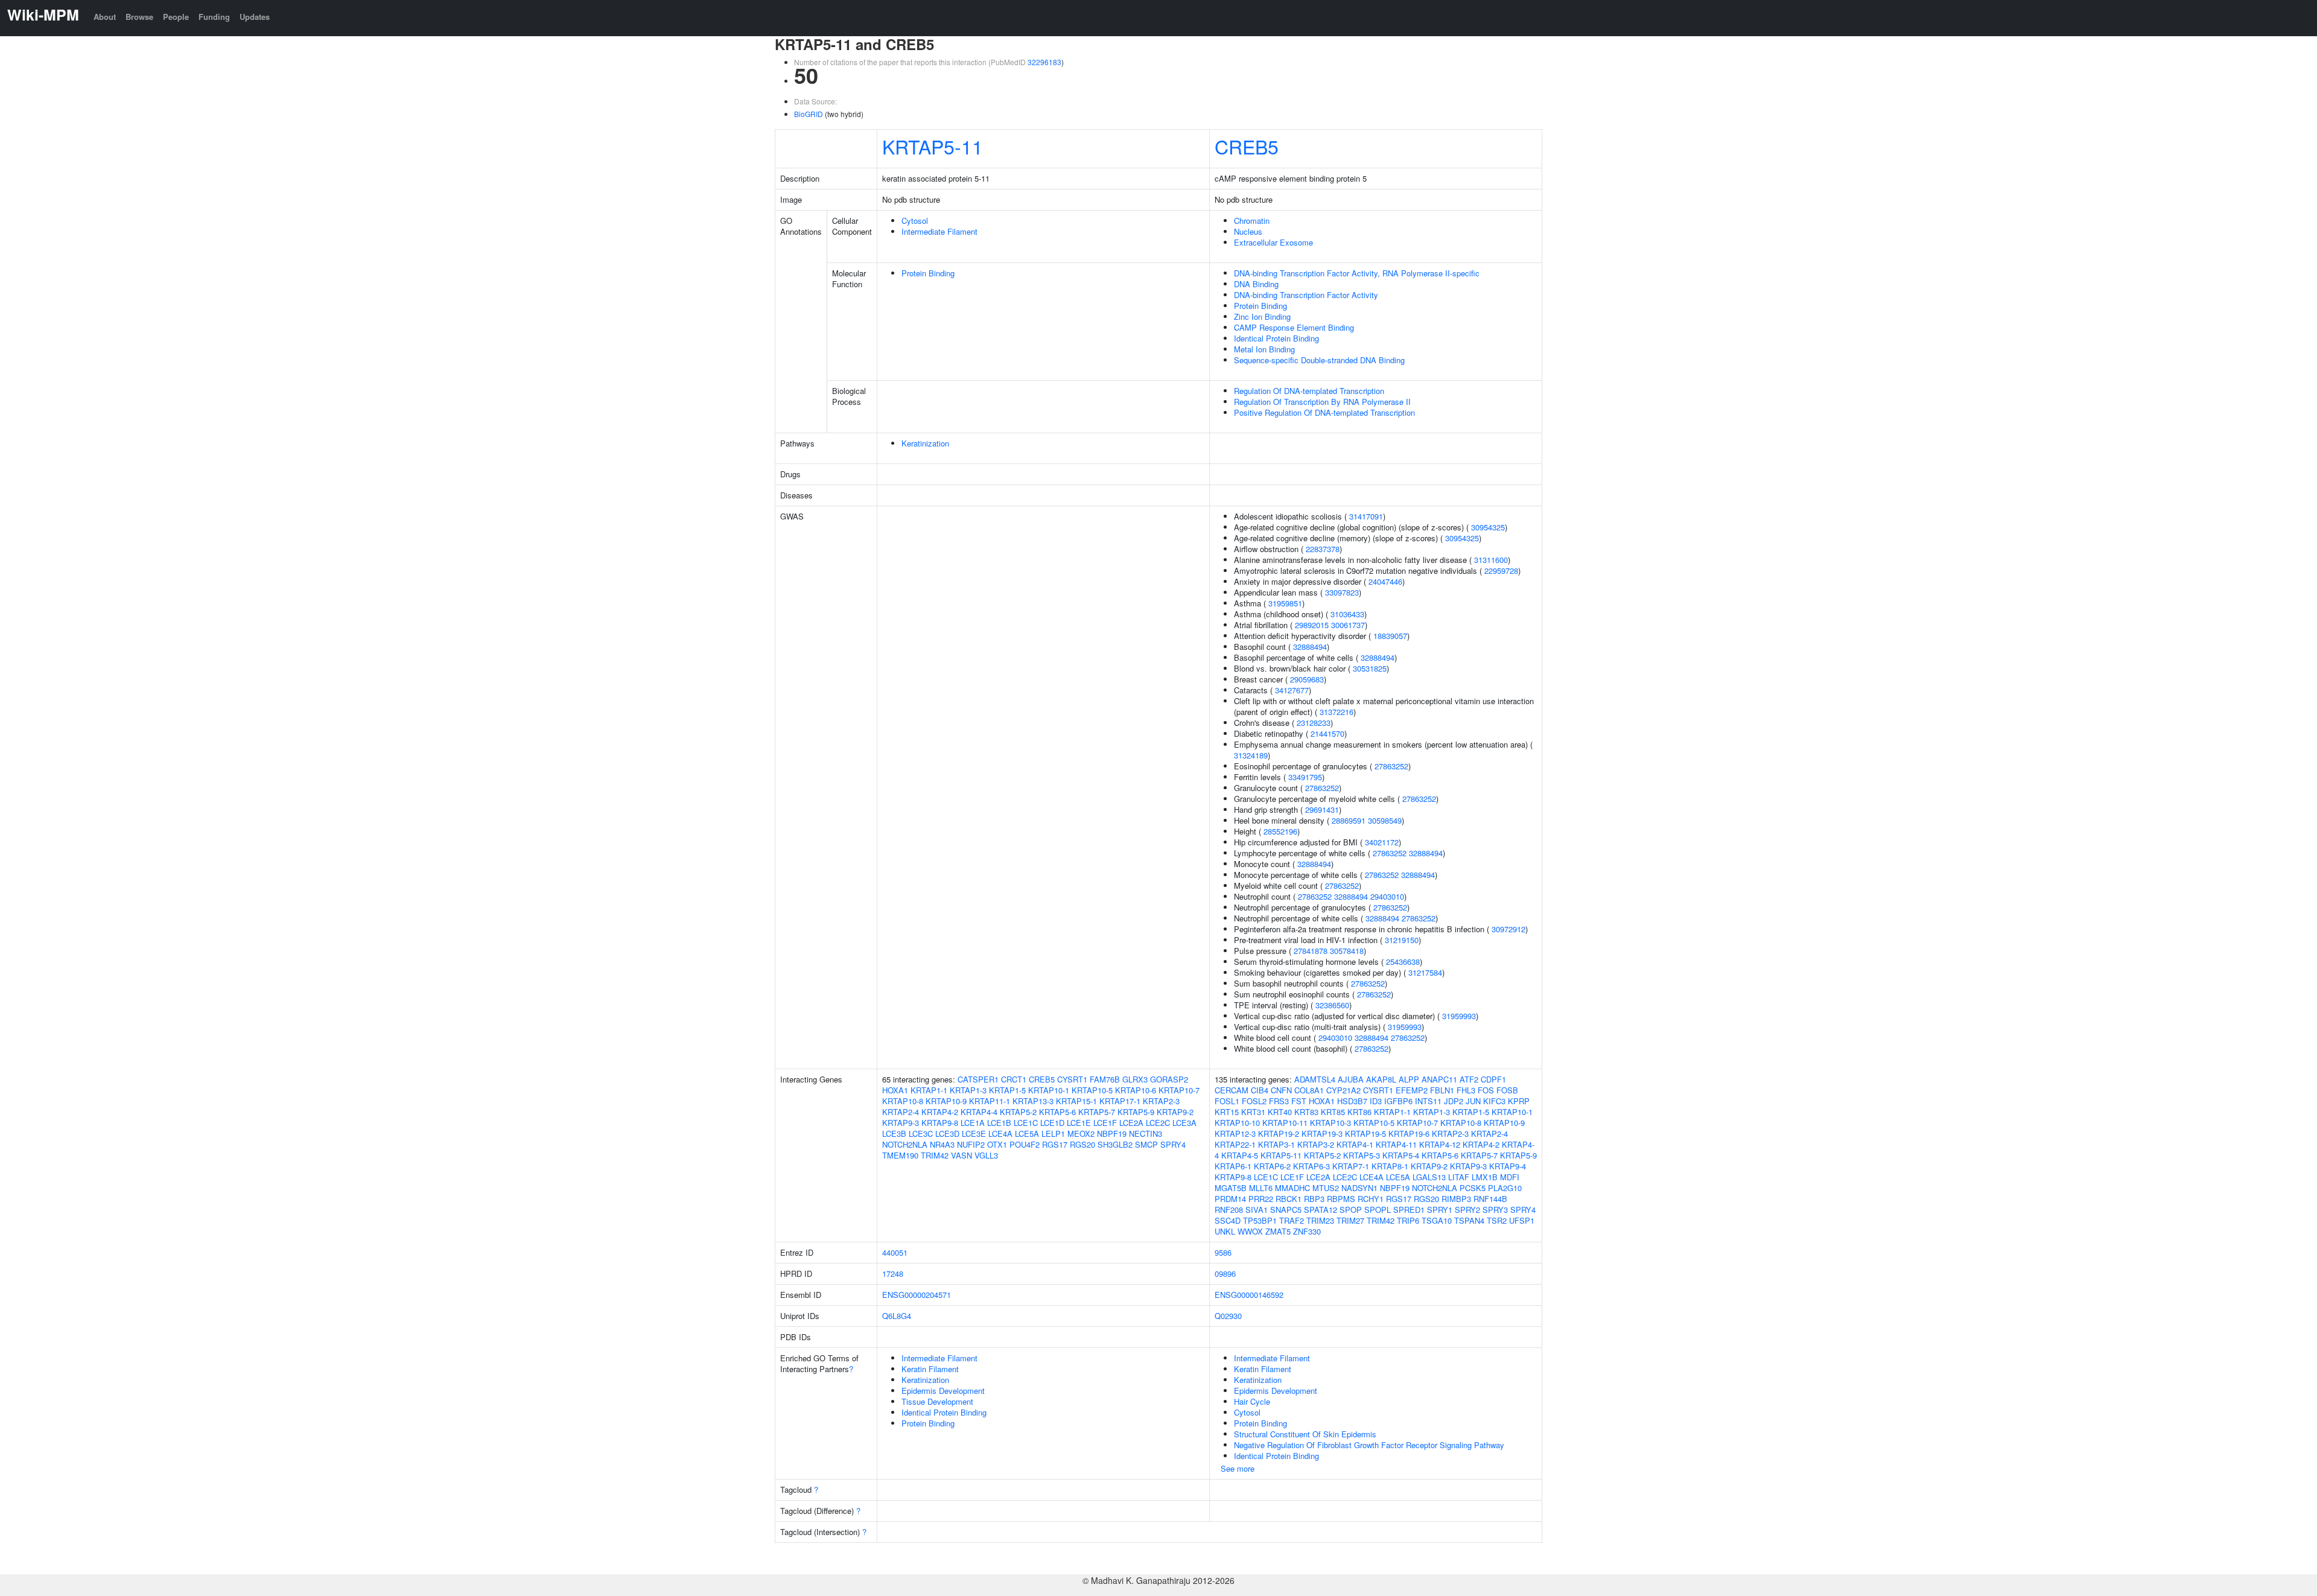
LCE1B (999, 1123)
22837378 (1323, 549)
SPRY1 (1440, 1210)
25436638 (1403, 962)
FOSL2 (1254, 1101)
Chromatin (1252, 221)
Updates (255, 17)
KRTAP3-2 (1316, 1144)
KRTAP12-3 (1235, 1133)
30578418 (1347, 951)
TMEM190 (900, 1155)
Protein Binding (928, 273)
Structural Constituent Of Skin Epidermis (1305, 1434)
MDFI (1510, 1177)
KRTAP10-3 (1330, 1123)
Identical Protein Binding (1276, 338)
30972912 (1508, 929)
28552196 (1280, 831)
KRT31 (1253, 1112)
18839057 (1390, 636)
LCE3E (974, 1133)
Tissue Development (937, 1401)
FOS (1486, 1090)
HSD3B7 (1352, 1101)
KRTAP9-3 (901, 1123)
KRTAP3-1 (1276, 1144)
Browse (139, 17)
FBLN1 (1442, 1090)
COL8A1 (1309, 1090)
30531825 (1370, 668)
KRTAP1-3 (968, 1090)
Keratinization (925, 443)
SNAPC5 (1286, 1210)
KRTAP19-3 (1322, 1133)
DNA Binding (1256, 284)
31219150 (1402, 940)
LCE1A (973, 1123)
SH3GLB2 (1115, 1144)
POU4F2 (1025, 1144)
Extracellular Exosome (1273, 242)
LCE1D (1052, 1123)
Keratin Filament (930, 1369)
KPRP (1519, 1101)
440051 (895, 1252)
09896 (1225, 1273)
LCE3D (947, 1133)
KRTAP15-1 (1076, 1101)
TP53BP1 (1260, 1220)
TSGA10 (1437, 1220)
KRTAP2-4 (901, 1112)
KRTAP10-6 (1136, 1090)
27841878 (1311, 951)
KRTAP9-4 (1508, 1166)
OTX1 (997, 1144)
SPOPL (1378, 1210)
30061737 (1348, 625)
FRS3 (1279, 1101)
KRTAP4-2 (940, 1112)
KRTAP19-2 (1279, 1133)
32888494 (1310, 647)
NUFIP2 (971, 1144)
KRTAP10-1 (1049, 1090)
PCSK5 (1473, 1188)
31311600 (1491, 560)
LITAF (1459, 1177)
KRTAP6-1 (1233, 1166)
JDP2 (1454, 1101)
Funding (214, 17)
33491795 (1305, 777)
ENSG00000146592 (1249, 1295)
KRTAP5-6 (1057, 1112)
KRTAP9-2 (1175, 1112)
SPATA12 (1321, 1210)
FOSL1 (1227, 1101)
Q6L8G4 (897, 1316)
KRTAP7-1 (1351, 1166)
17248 (893, 1273)
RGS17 (1055, 1144)
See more (1238, 1468)
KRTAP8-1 (1390, 1166)
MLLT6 (1261, 1188)
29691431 (1322, 809)
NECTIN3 (1146, 1133)
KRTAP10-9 (946, 1101)
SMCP (1146, 1144)
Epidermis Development (943, 1391)
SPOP (1351, 1210)
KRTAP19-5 (1365, 1133)
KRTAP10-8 (903, 1101)
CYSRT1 (1072, 1079)
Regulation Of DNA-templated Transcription (1309, 391)
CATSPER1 (978, 1079)
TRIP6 (1408, 1220)
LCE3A (1184, 1123)
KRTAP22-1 (1235, 1144)
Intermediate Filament (939, 231)
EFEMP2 (1412, 1090)
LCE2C (1158, 1123)
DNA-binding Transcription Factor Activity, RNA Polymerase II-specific (1357, 273)
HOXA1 (895, 1090)
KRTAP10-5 (1092, 1090)
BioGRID (809, 114)
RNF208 (1229, 1210)
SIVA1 (1257, 1210)
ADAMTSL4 (1315, 1079)
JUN (1473, 1101)
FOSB (1507, 1090)
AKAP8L (1381, 1079)
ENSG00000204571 (917, 1295)
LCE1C (1026, 1123)
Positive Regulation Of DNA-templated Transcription (1324, 412)
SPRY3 (1495, 1210)
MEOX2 (1081, 1133)
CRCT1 (1014, 1079)
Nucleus (1248, 231)
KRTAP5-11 (933, 146)
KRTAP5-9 (1136, 1112)
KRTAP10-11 (1285, 1123)
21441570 (1327, 733)
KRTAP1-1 (929, 1090)
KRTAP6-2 (1272, 1166)
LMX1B (1485, 1177)
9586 (1223, 1252)
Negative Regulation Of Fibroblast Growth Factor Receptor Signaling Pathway (1369, 1445)
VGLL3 (986, 1155)
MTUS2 (1326, 1188)
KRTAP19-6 (1409, 1133)
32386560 (1332, 1005)
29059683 (1307, 679)
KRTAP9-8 (940, 1123)
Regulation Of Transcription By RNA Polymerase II (1322, 402)
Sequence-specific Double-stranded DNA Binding (1319, 360)
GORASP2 (1169, 1079)
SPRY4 (1173, 1144)
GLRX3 (1135, 1079)
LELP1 (1053, 1133)
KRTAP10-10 (1237, 1123)
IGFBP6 (1398, 1101)
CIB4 (1260, 1090)
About (105, 17)
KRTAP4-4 (979, 1112)
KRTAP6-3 (1311, 1166)
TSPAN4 (1469, 1220)
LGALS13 (1429, 1177)
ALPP (1409, 1079)
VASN (961, 1155)
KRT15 (1227, 1112)
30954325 (1488, 527)
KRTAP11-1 (990, 1101)
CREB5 (1247, 146)
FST (1299, 1101)
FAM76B (1105, 1079)
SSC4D (1228, 1220)
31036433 (1347, 614)
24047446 (1385, 581)
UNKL (1225, 1231)
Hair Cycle (1252, 1401)
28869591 (1349, 820)
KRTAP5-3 (1362, 1155)
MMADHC (1292, 1188)
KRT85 (1333, 1112)
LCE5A (1027, 1133)
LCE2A (1131, 1123)
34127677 (1292, 690)
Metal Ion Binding (1264, 349)
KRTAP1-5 (1007, 1090)
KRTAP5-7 (1097, 1112)
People (176, 17)
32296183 (1044, 62)
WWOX (1250, 1231)
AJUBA (1351, 1079)
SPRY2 (1467, 1210)
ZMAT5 (1278, 1231)
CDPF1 (1493, 1079)
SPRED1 (1409, 1210)
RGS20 (1082, 1144)
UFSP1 (1522, 1220)
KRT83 (1306, 1112)
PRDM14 (1230, 1199)
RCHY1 (1371, 1199)
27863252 (1391, 766)
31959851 (1285, 603)
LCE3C (921, 1133)
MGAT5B (1231, 1188)
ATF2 (1469, 1079)
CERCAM (1232, 1090)
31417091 (1366, 516)
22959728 (1501, 571)
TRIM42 (935, 1155)
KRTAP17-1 (1120, 1101)
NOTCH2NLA (905, 1144)
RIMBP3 (1456, 1199)
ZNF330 (1307, 1231)
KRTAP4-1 (1355, 1144)
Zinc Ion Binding (1262, 316)
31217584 (1425, 972)
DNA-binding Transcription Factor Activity (1306, 295)
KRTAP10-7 (1179, 1090)
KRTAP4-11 (1396, 1144)
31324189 (1251, 755)
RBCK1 (1289, 1199)
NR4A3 (942, 1144)
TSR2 (1497, 1220)
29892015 (1312, 625)
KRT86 (1359, 1112)
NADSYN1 (1359, 1188)
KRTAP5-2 (1018, 1112)
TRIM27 (1350, 1220)
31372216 (1336, 712)
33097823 (1342, 592)
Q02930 (1228, 1316)
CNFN (1281, 1090)
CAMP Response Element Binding (1294, 327)
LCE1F (1105, 1123)
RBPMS (1341, 1199)
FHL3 (1466, 1090)
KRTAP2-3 (1161, 1101)
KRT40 (1280, 1112)
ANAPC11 (1439, 1079)
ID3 (1376, 1101)
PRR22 (1261, 1199)
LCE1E (1079, 1123)
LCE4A (1000, 1133)
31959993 (1459, 1016)
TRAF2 (1292, 1220)
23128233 (1314, 723)
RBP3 (1314, 1199)
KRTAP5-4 (1401, 1155)
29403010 (1387, 896)
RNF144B (1490, 1199)
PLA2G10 (1505, 1188)
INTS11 (1428, 1101)
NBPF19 (1112, 1133)
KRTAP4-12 (1440, 1144)
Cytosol (915, 221)
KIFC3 (1494, 1101)
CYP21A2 (1343, 1090)
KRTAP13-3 (1033, 1101)
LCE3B (894, 1133)
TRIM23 (1320, 1220)
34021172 (1382, 842)
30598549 (1385, 820)
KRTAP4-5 (1240, 1155)
